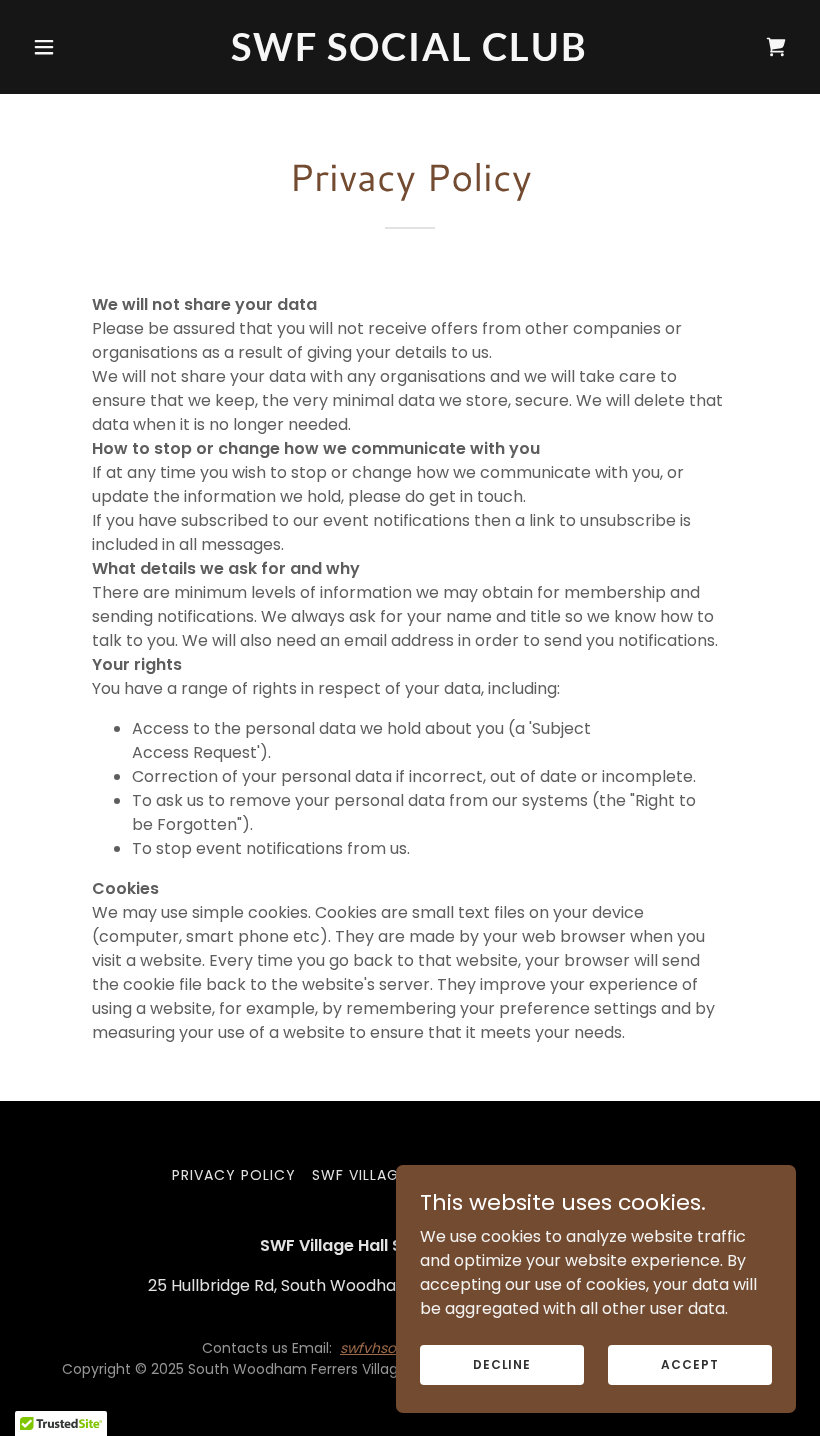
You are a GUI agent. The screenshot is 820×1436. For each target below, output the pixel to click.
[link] (409, 55)
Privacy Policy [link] (234, 1175)
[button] (82, 47)
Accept (689, 1363)
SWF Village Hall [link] (379, 1175)
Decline (502, 1363)
